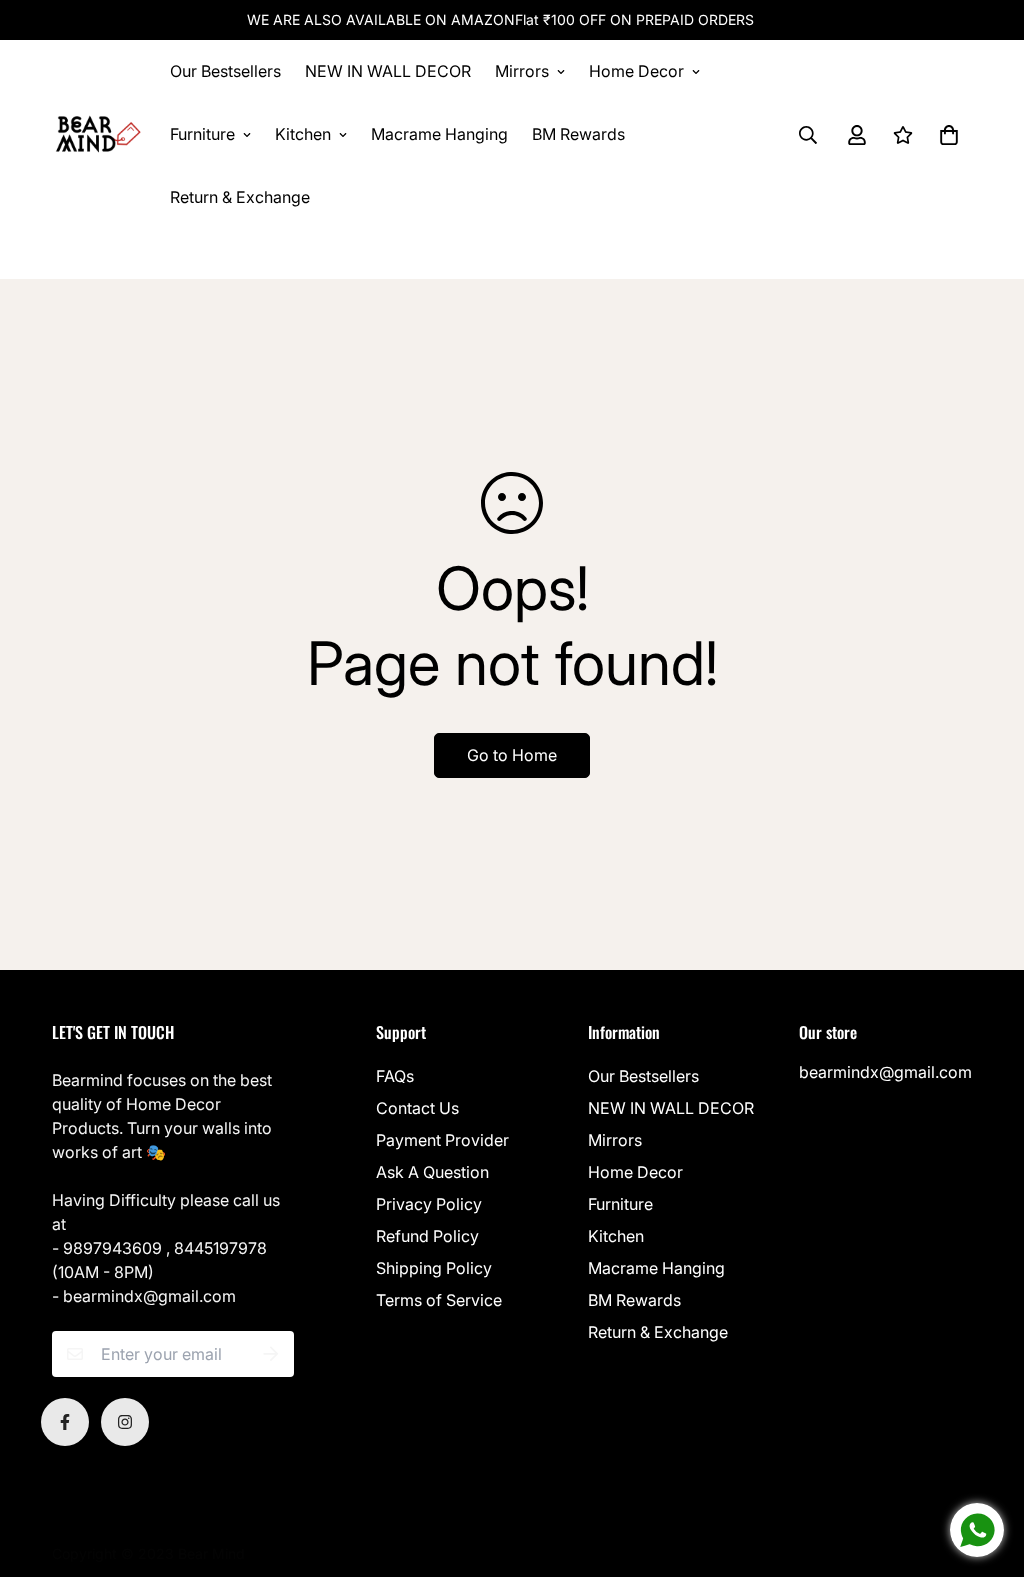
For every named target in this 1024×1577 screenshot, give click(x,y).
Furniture (202, 134)
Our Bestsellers (225, 71)
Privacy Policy (429, 1204)
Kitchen (303, 134)
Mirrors (522, 71)
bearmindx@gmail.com (885, 1072)
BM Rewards (578, 134)
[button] (945, 135)
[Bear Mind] (97, 135)
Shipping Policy (434, 1268)
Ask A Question (432, 1172)
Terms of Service (439, 1300)
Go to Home (512, 755)
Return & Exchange (240, 197)
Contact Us (417, 1108)
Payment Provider (442, 1140)
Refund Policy (427, 1236)
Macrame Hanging (439, 134)
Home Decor (636, 71)
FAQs (395, 1076)
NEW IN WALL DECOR (388, 71)
